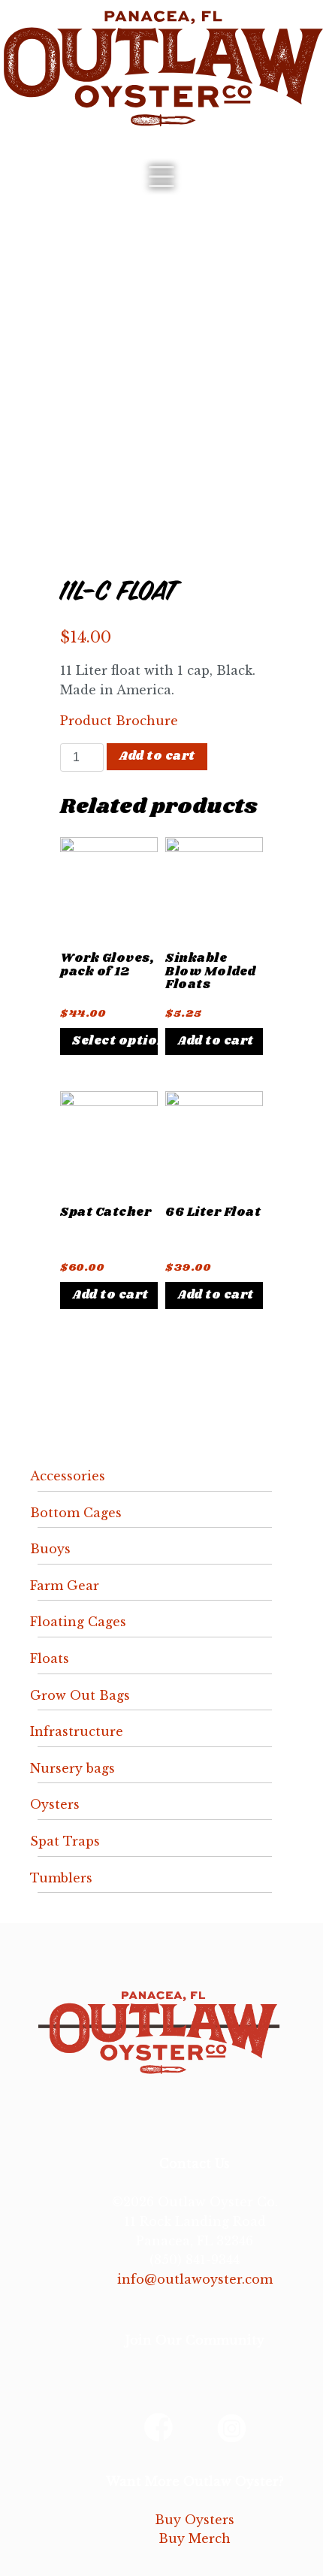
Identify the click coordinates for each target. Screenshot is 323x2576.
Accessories (68, 1476)
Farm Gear (65, 1586)
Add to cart (157, 756)
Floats (50, 1658)
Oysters (55, 1804)
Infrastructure (77, 1731)
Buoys (50, 1549)
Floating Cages (78, 1622)
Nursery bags (72, 1768)
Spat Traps (65, 1841)
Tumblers (61, 1878)
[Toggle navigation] (161, 177)
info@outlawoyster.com (195, 2279)
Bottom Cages (76, 1513)
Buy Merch (195, 2538)
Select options (115, 1041)
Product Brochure (119, 721)
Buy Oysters (195, 2520)
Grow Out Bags (80, 1695)
